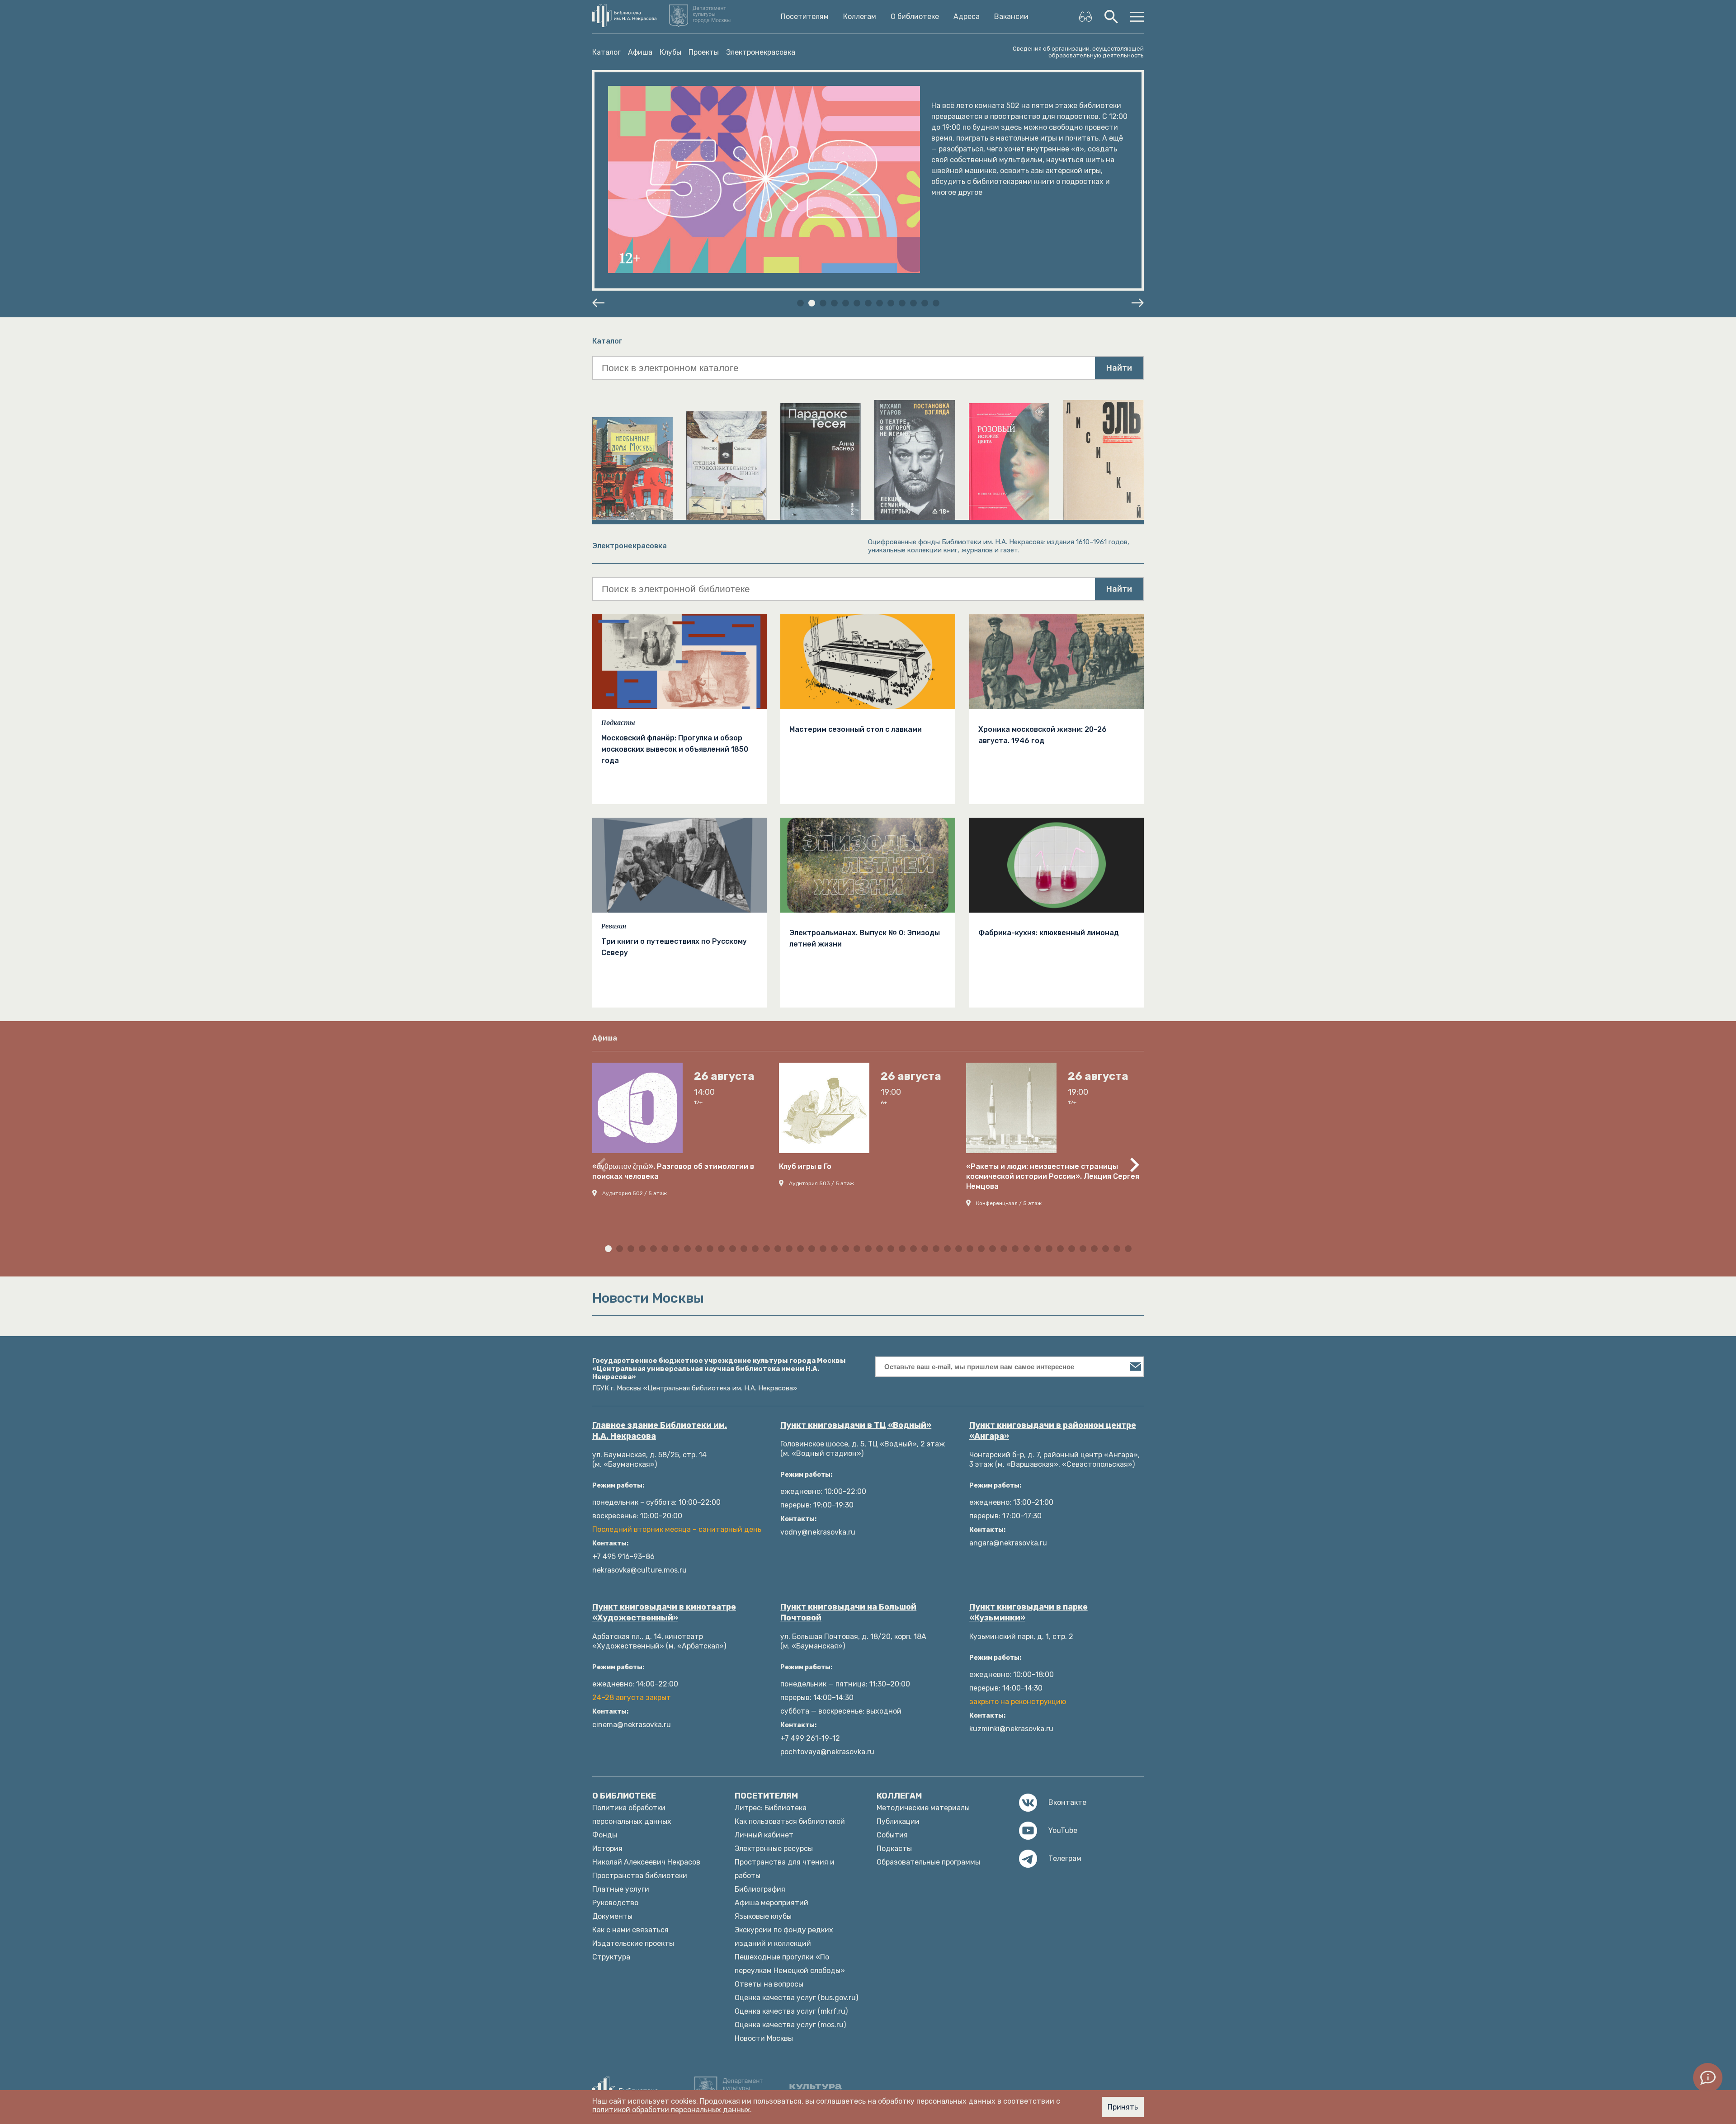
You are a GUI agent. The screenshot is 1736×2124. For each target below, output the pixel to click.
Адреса (967, 17)
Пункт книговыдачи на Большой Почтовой (848, 1612)
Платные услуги (621, 1889)
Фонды (605, 1835)
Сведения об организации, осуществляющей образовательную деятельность (1078, 52)
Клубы (670, 52)
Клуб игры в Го (805, 1166)
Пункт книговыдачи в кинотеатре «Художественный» (664, 1612)
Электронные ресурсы (774, 1848)
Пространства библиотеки (640, 1876)
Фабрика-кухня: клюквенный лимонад (1049, 933)
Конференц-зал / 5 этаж (1009, 1203)
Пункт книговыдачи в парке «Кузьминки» (1028, 1612)
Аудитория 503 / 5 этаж (821, 1183)
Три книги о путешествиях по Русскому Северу (674, 947)
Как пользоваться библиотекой (790, 1821)
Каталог (606, 52)
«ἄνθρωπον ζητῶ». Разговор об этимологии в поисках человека (673, 1171)
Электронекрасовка (761, 52)
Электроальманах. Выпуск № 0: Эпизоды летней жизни (865, 938)
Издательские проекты (633, 1943)
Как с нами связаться (630, 1930)
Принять (1123, 2107)
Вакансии (1011, 17)
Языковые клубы (763, 1916)
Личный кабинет (764, 1835)
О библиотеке (915, 17)
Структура (611, 1957)
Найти (1119, 368)
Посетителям (805, 17)
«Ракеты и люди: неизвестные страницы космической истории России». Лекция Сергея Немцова (1053, 1176)
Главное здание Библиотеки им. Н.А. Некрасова (660, 1431)
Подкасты (618, 723)
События (892, 1835)
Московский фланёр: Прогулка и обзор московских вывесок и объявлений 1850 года (675, 749)
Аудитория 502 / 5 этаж (634, 1193)
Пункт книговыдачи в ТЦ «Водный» (856, 1425)
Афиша (640, 52)
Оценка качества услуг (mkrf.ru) (791, 2011)
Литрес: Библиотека (771, 1808)
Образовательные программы (928, 1862)
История (607, 1848)
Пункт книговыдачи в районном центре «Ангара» (1053, 1431)
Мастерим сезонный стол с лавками (856, 729)
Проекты (704, 52)
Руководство (615, 1903)
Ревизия (614, 926)
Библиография (760, 1889)
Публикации (898, 1821)
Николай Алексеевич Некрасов (646, 1862)
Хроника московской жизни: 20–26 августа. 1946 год (1043, 735)
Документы (612, 1916)
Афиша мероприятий (771, 1903)
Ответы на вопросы (769, 1984)
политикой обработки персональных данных (671, 2110)
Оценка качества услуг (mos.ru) (790, 2025)
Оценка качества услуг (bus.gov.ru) (796, 1998)
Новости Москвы (764, 2038)
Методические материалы (923, 1808)
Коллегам (860, 17)
